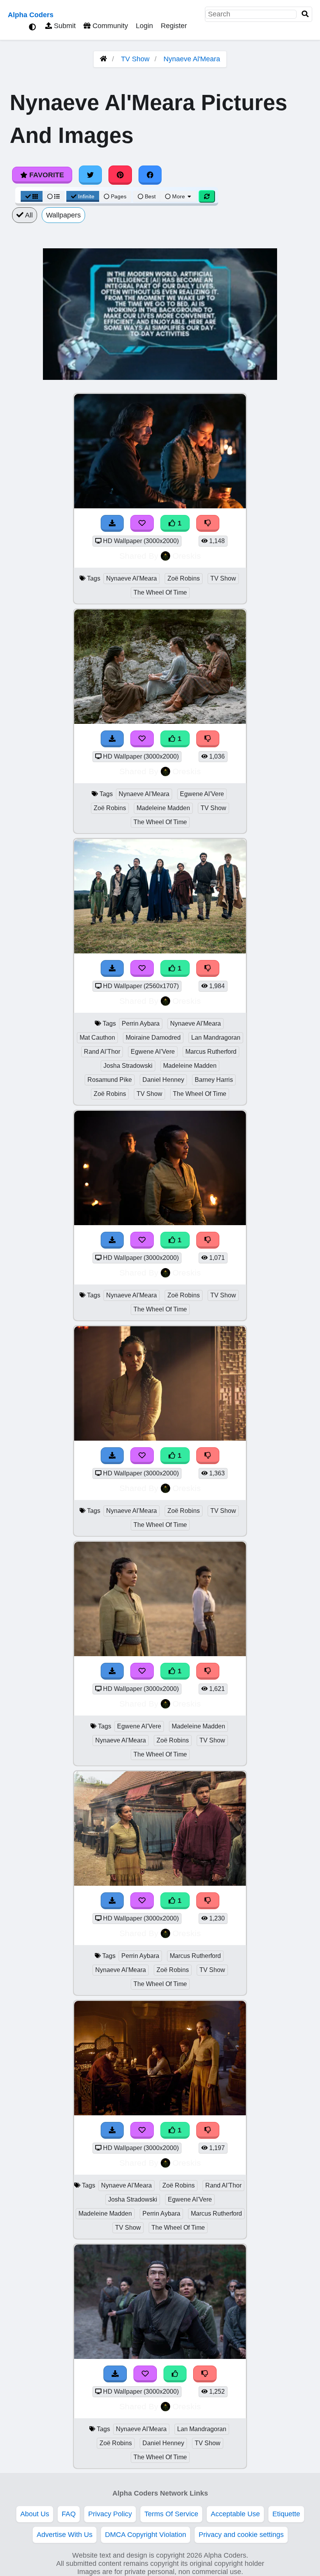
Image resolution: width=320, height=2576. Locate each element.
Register (174, 26)
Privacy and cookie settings (241, 2535)
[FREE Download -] (112, 523)
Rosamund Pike (110, 1080)
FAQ (69, 2514)
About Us (35, 2514)
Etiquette (286, 2514)
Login (144, 26)
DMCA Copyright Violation (146, 2535)
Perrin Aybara (141, 1023)
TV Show (135, 59)
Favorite (46, 175)
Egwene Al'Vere (202, 794)
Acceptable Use (235, 2514)
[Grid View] (32, 196)
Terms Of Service (171, 2514)
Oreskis (187, 556)
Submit (64, 26)
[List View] (53, 196)
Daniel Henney (163, 1080)
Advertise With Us (65, 2535)
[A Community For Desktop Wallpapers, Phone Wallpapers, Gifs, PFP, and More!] (103, 59)
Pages (119, 196)
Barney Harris (214, 1080)
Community (109, 26)
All (28, 215)
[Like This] (175, 2374)
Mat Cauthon (97, 1038)
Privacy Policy (110, 2514)
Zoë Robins (184, 578)
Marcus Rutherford (211, 1052)
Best (149, 196)
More (179, 196)
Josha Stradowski (128, 1066)
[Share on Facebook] (150, 175)
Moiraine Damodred (153, 1038)
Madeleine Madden (163, 808)
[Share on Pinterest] (120, 175)
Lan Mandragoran (216, 1038)
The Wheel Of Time (160, 592)
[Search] (305, 14)
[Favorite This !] (142, 523)
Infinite (86, 196)
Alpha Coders (31, 15)
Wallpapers (63, 215)
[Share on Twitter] (91, 175)
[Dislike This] (208, 523)
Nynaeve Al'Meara (192, 59)
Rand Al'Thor (102, 1052)
